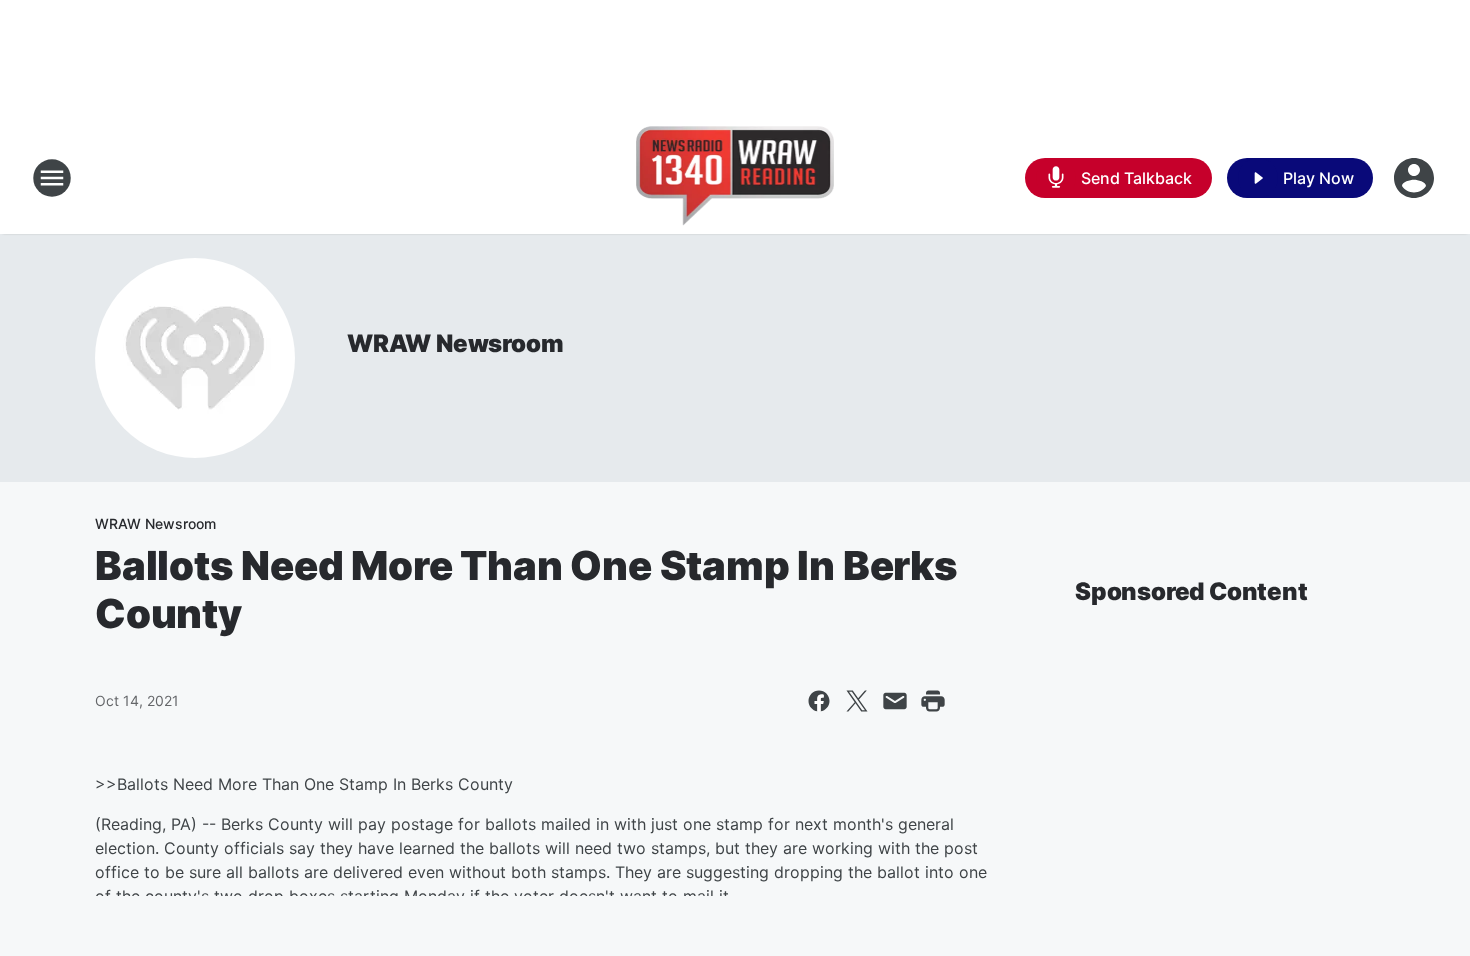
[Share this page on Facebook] (819, 701)
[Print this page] (933, 701)
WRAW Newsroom (455, 343)
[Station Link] (735, 178)
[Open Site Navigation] (52, 178)
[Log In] (1416, 178)
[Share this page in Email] (895, 701)
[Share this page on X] (857, 701)
